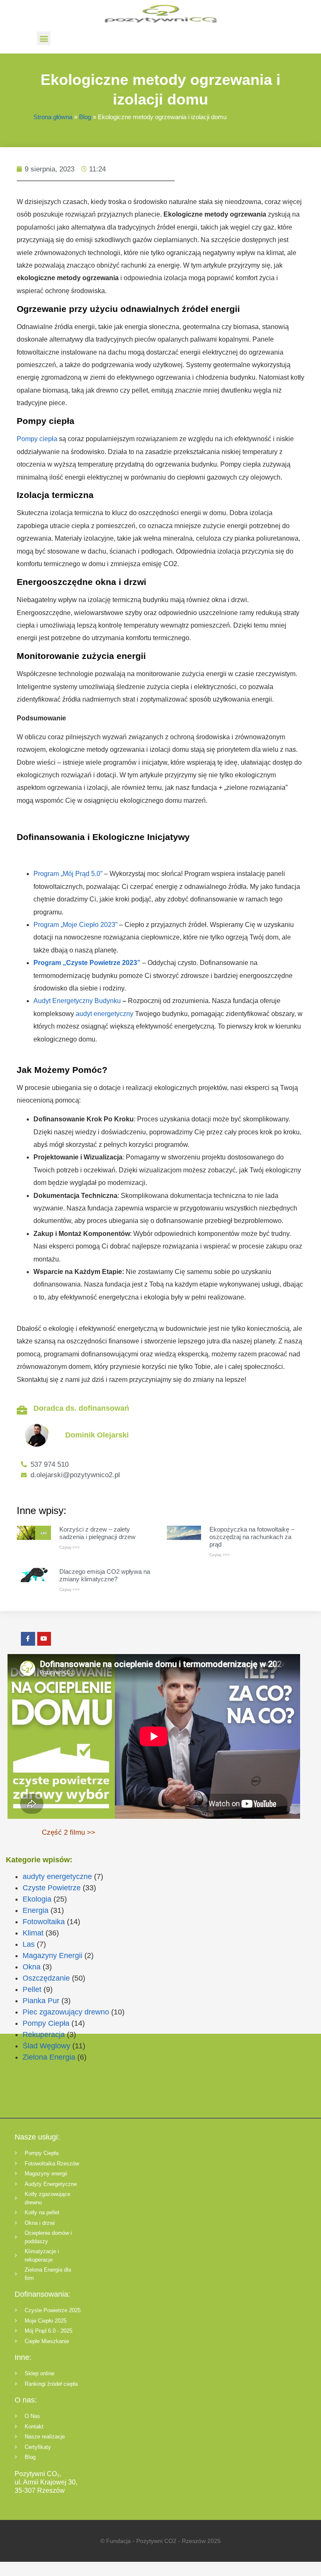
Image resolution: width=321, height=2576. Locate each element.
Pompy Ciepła (46, 2023)
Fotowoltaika (44, 1922)
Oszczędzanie (46, 1978)
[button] (44, 38)
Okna (32, 1967)
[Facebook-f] (28, 1639)
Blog (85, 117)
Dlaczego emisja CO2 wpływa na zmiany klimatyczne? (105, 1575)
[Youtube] (44, 1639)
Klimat (33, 1933)
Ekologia (37, 1899)
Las (29, 1944)
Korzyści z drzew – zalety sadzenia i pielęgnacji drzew (97, 1533)
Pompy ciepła (37, 439)
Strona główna (53, 117)
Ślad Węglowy (46, 2046)
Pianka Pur (41, 2001)
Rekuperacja (44, 2035)
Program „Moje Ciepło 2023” (75, 925)
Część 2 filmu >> (69, 1832)
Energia (36, 1910)
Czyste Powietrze (52, 1888)
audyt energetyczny (104, 1014)
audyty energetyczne (57, 1876)
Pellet (32, 1989)
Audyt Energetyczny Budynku (77, 1001)
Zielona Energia (49, 2057)
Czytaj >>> (70, 1547)
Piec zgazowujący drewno (66, 2012)
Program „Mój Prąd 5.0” (68, 874)
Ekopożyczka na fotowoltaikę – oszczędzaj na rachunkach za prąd (252, 1537)
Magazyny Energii (52, 1956)
